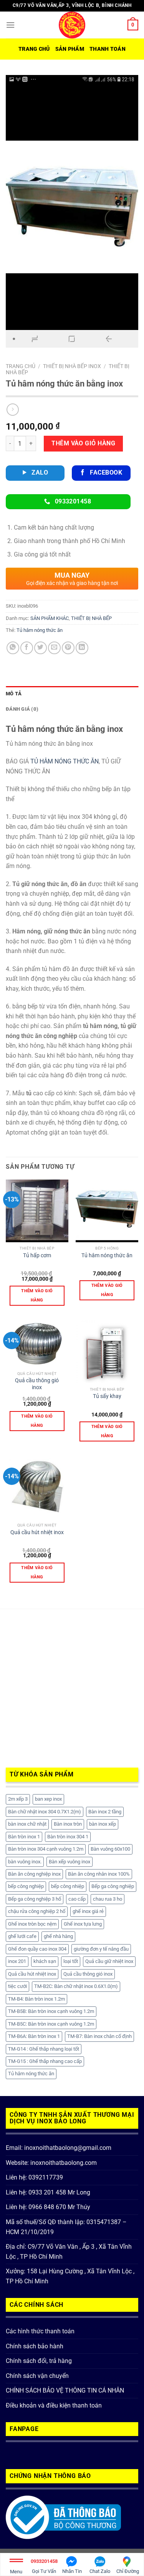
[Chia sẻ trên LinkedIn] (82, 648)
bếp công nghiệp (26, 1886)
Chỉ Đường (128, 2571)
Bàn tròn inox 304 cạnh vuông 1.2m (46, 1849)
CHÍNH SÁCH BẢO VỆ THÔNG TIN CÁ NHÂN (65, 2390)
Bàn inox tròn (68, 1824)
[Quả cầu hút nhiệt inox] (37, 1487)
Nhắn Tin (72, 2571)
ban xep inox (48, 1799)
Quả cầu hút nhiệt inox (37, 1532)
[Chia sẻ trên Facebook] (27, 648)
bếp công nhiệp (68, 1886)
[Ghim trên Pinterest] (68, 648)
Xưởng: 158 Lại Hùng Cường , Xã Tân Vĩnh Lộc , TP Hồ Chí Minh (70, 2276)
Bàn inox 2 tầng (105, 1812)
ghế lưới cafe (22, 1936)
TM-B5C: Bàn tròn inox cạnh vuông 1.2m (51, 2024)
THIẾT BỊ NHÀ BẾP (91, 618)
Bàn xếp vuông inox (70, 1862)
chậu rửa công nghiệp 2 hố (37, 1911)
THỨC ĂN (86, 761)
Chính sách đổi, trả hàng (39, 2361)
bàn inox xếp (103, 1824)
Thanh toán (108, 49)
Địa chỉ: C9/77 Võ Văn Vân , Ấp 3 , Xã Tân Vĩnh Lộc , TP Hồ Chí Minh (69, 2252)
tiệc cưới (17, 1986)
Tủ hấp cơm (37, 1255)
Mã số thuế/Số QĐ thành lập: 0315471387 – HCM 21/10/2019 (66, 2227)
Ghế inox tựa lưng (83, 1924)
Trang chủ (34, 49)
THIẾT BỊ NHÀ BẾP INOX (72, 366)
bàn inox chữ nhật (27, 1824)
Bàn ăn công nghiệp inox (34, 1874)
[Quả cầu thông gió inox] (37, 1344)
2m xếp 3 (18, 1799)
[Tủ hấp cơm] (37, 1211)
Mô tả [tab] (14, 694)
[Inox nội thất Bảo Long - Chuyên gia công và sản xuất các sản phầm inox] (72, 25)
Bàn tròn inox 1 (24, 1837)
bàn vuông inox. (25, 1862)
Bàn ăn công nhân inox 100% (99, 1874)
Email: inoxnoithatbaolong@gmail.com (59, 2148)
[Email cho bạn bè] (54, 648)
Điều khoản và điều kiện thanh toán (54, 2405)
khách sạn (45, 1961)
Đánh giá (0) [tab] (22, 709)
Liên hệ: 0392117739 (34, 2177)
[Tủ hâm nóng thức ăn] (107, 1211)
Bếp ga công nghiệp (113, 1886)
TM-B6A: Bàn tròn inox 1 (34, 2036)
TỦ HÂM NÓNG (51, 761)
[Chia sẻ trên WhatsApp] (13, 648)
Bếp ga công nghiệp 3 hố (35, 1899)
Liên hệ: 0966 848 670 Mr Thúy (48, 2207)
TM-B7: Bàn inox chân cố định (99, 2036)
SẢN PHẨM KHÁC (50, 618)
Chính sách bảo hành (35, 2346)
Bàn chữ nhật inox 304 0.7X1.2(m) (45, 1812)
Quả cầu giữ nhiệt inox (109, 1961)
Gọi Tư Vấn (44, 2566)
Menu (16, 2572)
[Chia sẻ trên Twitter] (41, 648)
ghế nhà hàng (58, 1936)
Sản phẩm (70, 49)
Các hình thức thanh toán (40, 2331)
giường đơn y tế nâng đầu (101, 1949)
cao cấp (77, 1899)
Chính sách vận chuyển (37, 2376)
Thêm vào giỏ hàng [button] (37, 1295)
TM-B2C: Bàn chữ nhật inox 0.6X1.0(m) (76, 1986)
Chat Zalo (100, 2571)
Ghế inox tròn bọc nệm (32, 1924)
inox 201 (17, 1961)
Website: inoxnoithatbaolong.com (51, 2163)
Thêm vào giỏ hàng (83, 443)
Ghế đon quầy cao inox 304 (37, 1949)
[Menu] (10, 25)
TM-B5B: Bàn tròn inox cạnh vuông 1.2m (51, 2011)
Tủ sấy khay (107, 1396)
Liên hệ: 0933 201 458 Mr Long (48, 2192)
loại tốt (71, 1961)
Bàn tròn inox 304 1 (68, 1837)
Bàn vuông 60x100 (110, 1849)
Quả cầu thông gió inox (37, 1384)
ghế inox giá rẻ (88, 1911)
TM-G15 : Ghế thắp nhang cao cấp (45, 2061)
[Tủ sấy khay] (107, 1352)
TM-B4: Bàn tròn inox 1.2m (36, 1999)
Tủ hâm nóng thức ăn (40, 630)
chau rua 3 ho (108, 1899)
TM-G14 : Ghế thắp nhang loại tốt (44, 2049)
